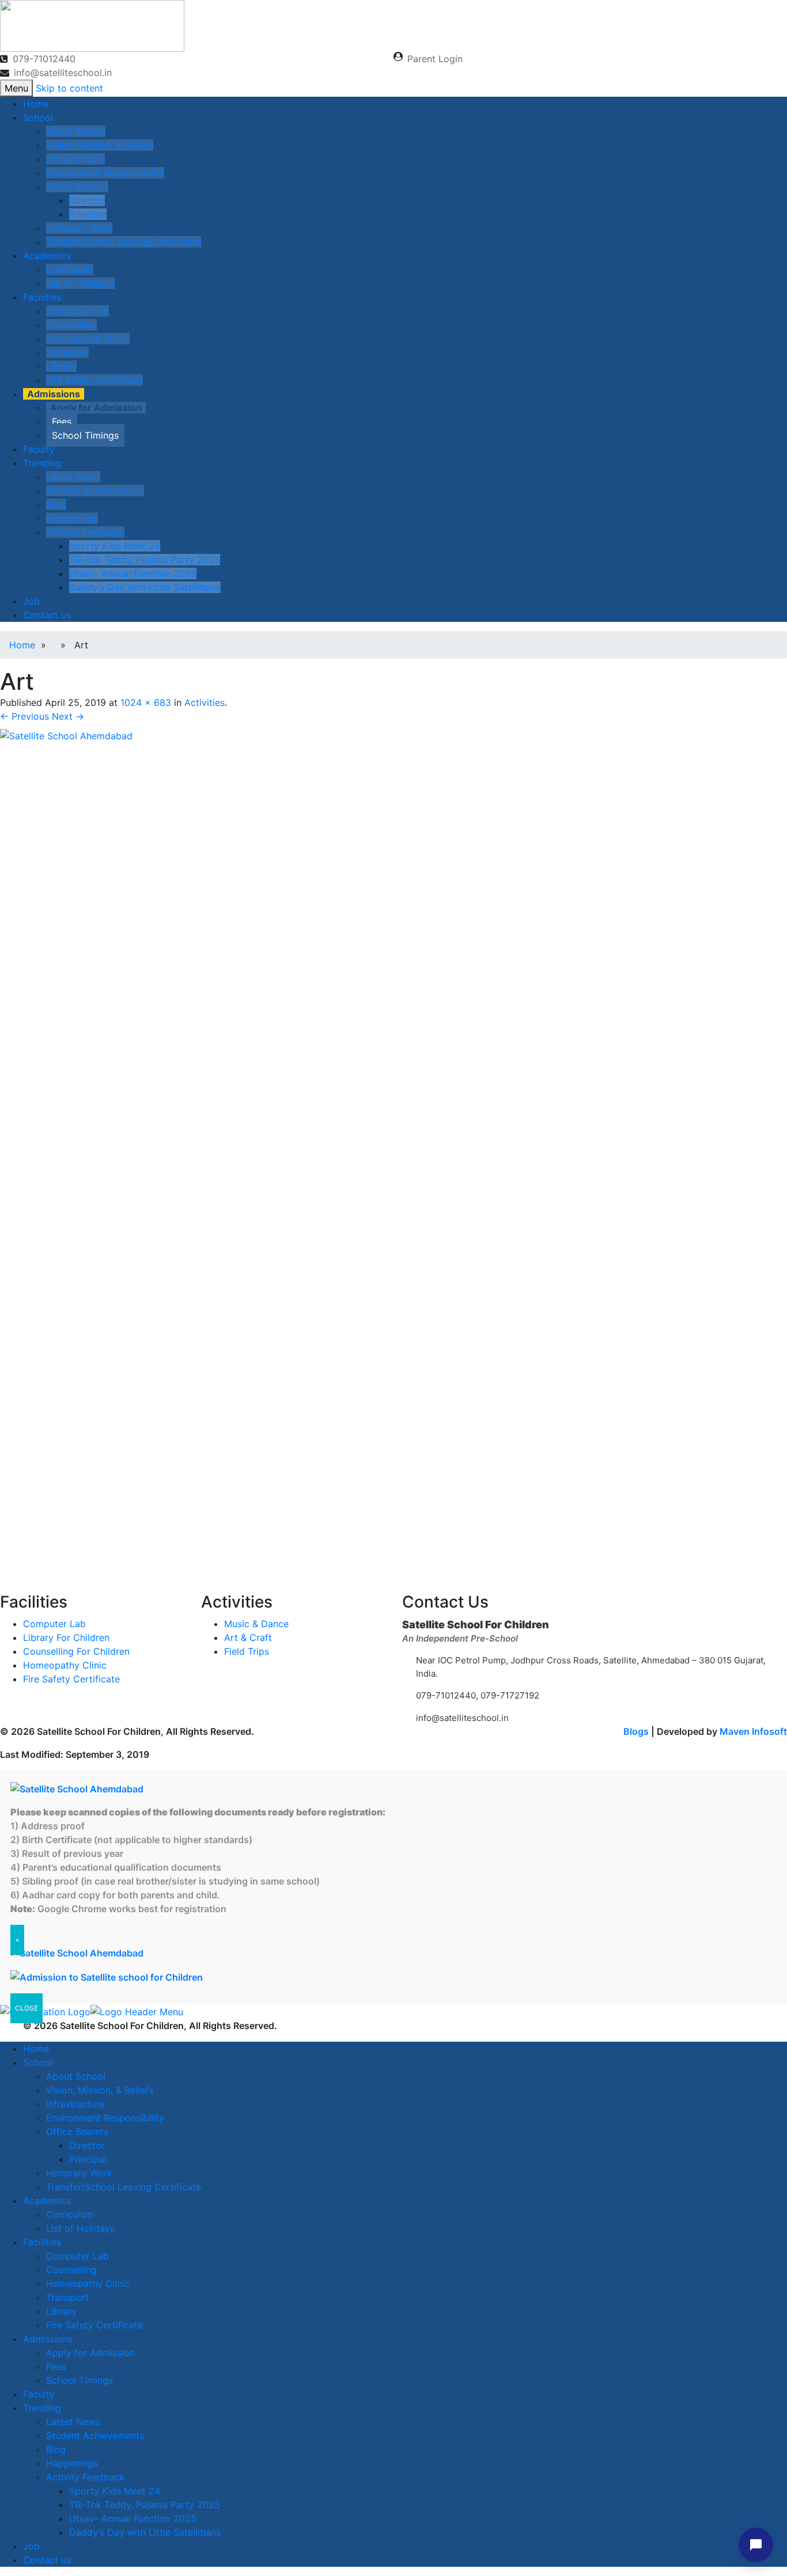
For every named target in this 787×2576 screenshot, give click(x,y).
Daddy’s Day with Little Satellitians (145, 587)
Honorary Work (79, 228)
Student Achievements (95, 491)
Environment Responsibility (105, 173)
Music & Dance (256, 1624)
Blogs (636, 1731)
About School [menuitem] (76, 2076)
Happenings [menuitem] (72, 2463)
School (38, 117)
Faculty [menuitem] (39, 2394)
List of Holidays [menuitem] (80, 2228)
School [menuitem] (38, 2062)
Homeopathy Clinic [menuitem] (88, 2284)
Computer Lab (77, 311)
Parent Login (435, 59)
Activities (205, 702)
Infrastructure (75, 159)
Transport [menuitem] (67, 2297)
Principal (88, 214)
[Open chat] (756, 2545)
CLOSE (27, 2008)
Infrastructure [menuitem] (75, 2104)
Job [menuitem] (31, 2546)
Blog (56, 504)
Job (31, 601)
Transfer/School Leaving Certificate (124, 242)
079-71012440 (44, 59)
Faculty (39, 449)
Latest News (73, 477)
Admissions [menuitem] (48, 2339)
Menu (16, 88)
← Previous (24, 716)
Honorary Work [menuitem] (79, 2173)
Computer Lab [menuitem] (77, 2256)
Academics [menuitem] (47, 2201)
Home (36, 104)
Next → (68, 716)
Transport (67, 352)
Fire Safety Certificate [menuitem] (94, 2325)
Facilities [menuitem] (42, 2242)
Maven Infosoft (753, 1731)
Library (61, 366)
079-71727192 (509, 1695)
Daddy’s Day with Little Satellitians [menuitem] (145, 2532)
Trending (42, 463)
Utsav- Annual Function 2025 (133, 573)
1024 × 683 (146, 702)
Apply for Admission (96, 408)
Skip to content (69, 88)
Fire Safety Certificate (94, 380)
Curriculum (70, 269)
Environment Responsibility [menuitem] (105, 2118)
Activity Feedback (85, 532)
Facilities (42, 297)
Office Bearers (77, 187)
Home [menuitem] (36, 2049)
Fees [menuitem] (56, 2366)
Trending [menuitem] (42, 2408)
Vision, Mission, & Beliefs (100, 145)
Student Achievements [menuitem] (95, 2436)
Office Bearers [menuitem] (77, 2132)
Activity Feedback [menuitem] (85, 2477)
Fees (62, 421)
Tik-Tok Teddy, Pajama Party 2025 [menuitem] (145, 2505)
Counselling (71, 325)
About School (76, 131)
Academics (47, 256)
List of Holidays (80, 283)
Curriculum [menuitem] (70, 2214)
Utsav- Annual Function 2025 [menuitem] (133, 2518)
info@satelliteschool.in (63, 73)
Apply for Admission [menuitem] (90, 2353)
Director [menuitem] (87, 2145)
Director (87, 200)
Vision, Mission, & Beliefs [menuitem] (100, 2090)
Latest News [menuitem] (73, 2422)
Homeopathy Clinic (88, 339)
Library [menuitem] (61, 2311)
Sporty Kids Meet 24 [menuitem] (115, 2491)
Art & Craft (248, 1637)
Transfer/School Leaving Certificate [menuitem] (124, 2187)
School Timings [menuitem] (80, 2380)
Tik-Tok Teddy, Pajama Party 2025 (145, 560)
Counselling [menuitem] (71, 2270)
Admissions (54, 394)
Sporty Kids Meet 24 (115, 546)
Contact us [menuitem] (47, 2560)
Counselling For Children (76, 1651)
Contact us (47, 615)
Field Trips (247, 1651)
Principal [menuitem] (88, 2159)
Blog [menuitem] (56, 2449)
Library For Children (66, 1637)
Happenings (72, 518)
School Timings (85, 435)
